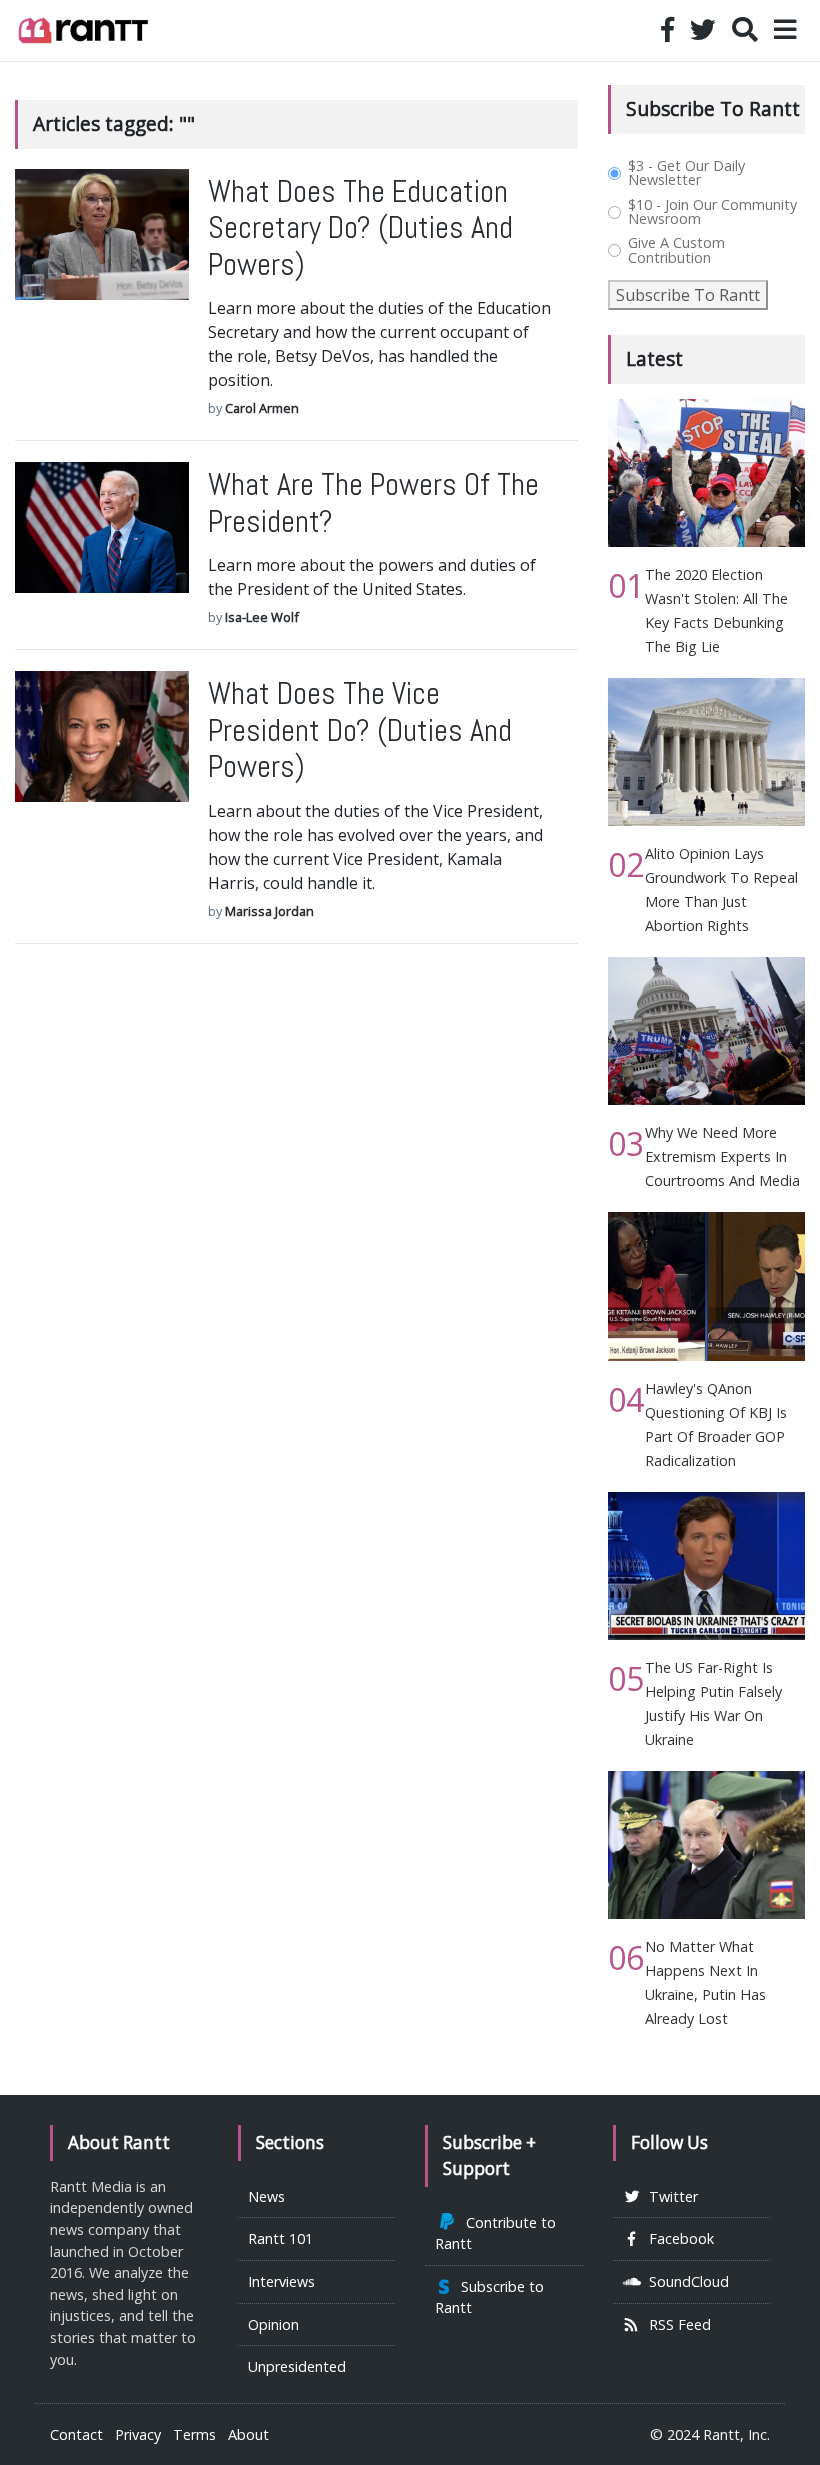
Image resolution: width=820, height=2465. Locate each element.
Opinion (273, 2324)
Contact (76, 2434)
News (266, 2196)
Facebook (677, 2238)
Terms (194, 2434)
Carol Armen (262, 408)
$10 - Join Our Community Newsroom (712, 212)
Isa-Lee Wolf (262, 617)
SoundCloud (685, 2281)
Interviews (281, 2281)
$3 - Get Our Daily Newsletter (686, 173)
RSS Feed (676, 2324)
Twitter (669, 2196)
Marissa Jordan (269, 911)
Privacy (138, 2434)
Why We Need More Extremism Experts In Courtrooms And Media (722, 1156)
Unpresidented (297, 2366)
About (248, 2434)
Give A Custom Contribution (676, 250)
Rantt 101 (280, 2238)
